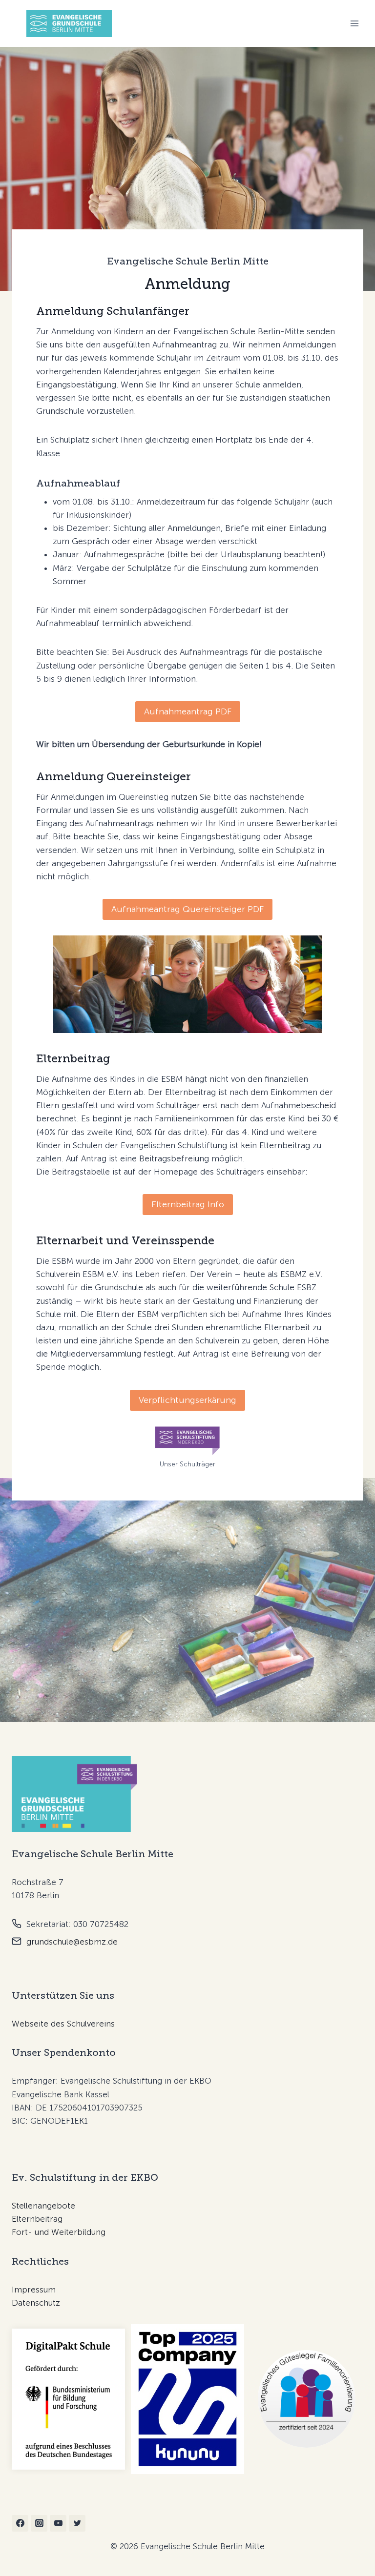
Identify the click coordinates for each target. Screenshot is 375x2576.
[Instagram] (39, 2523)
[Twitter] (77, 2523)
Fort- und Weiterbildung (59, 2232)
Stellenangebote (43, 2206)
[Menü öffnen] (354, 23)
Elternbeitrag (37, 2219)
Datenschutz (36, 2303)
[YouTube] (58, 2523)
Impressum (34, 2290)
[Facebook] (20, 2523)
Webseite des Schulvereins (63, 2024)
